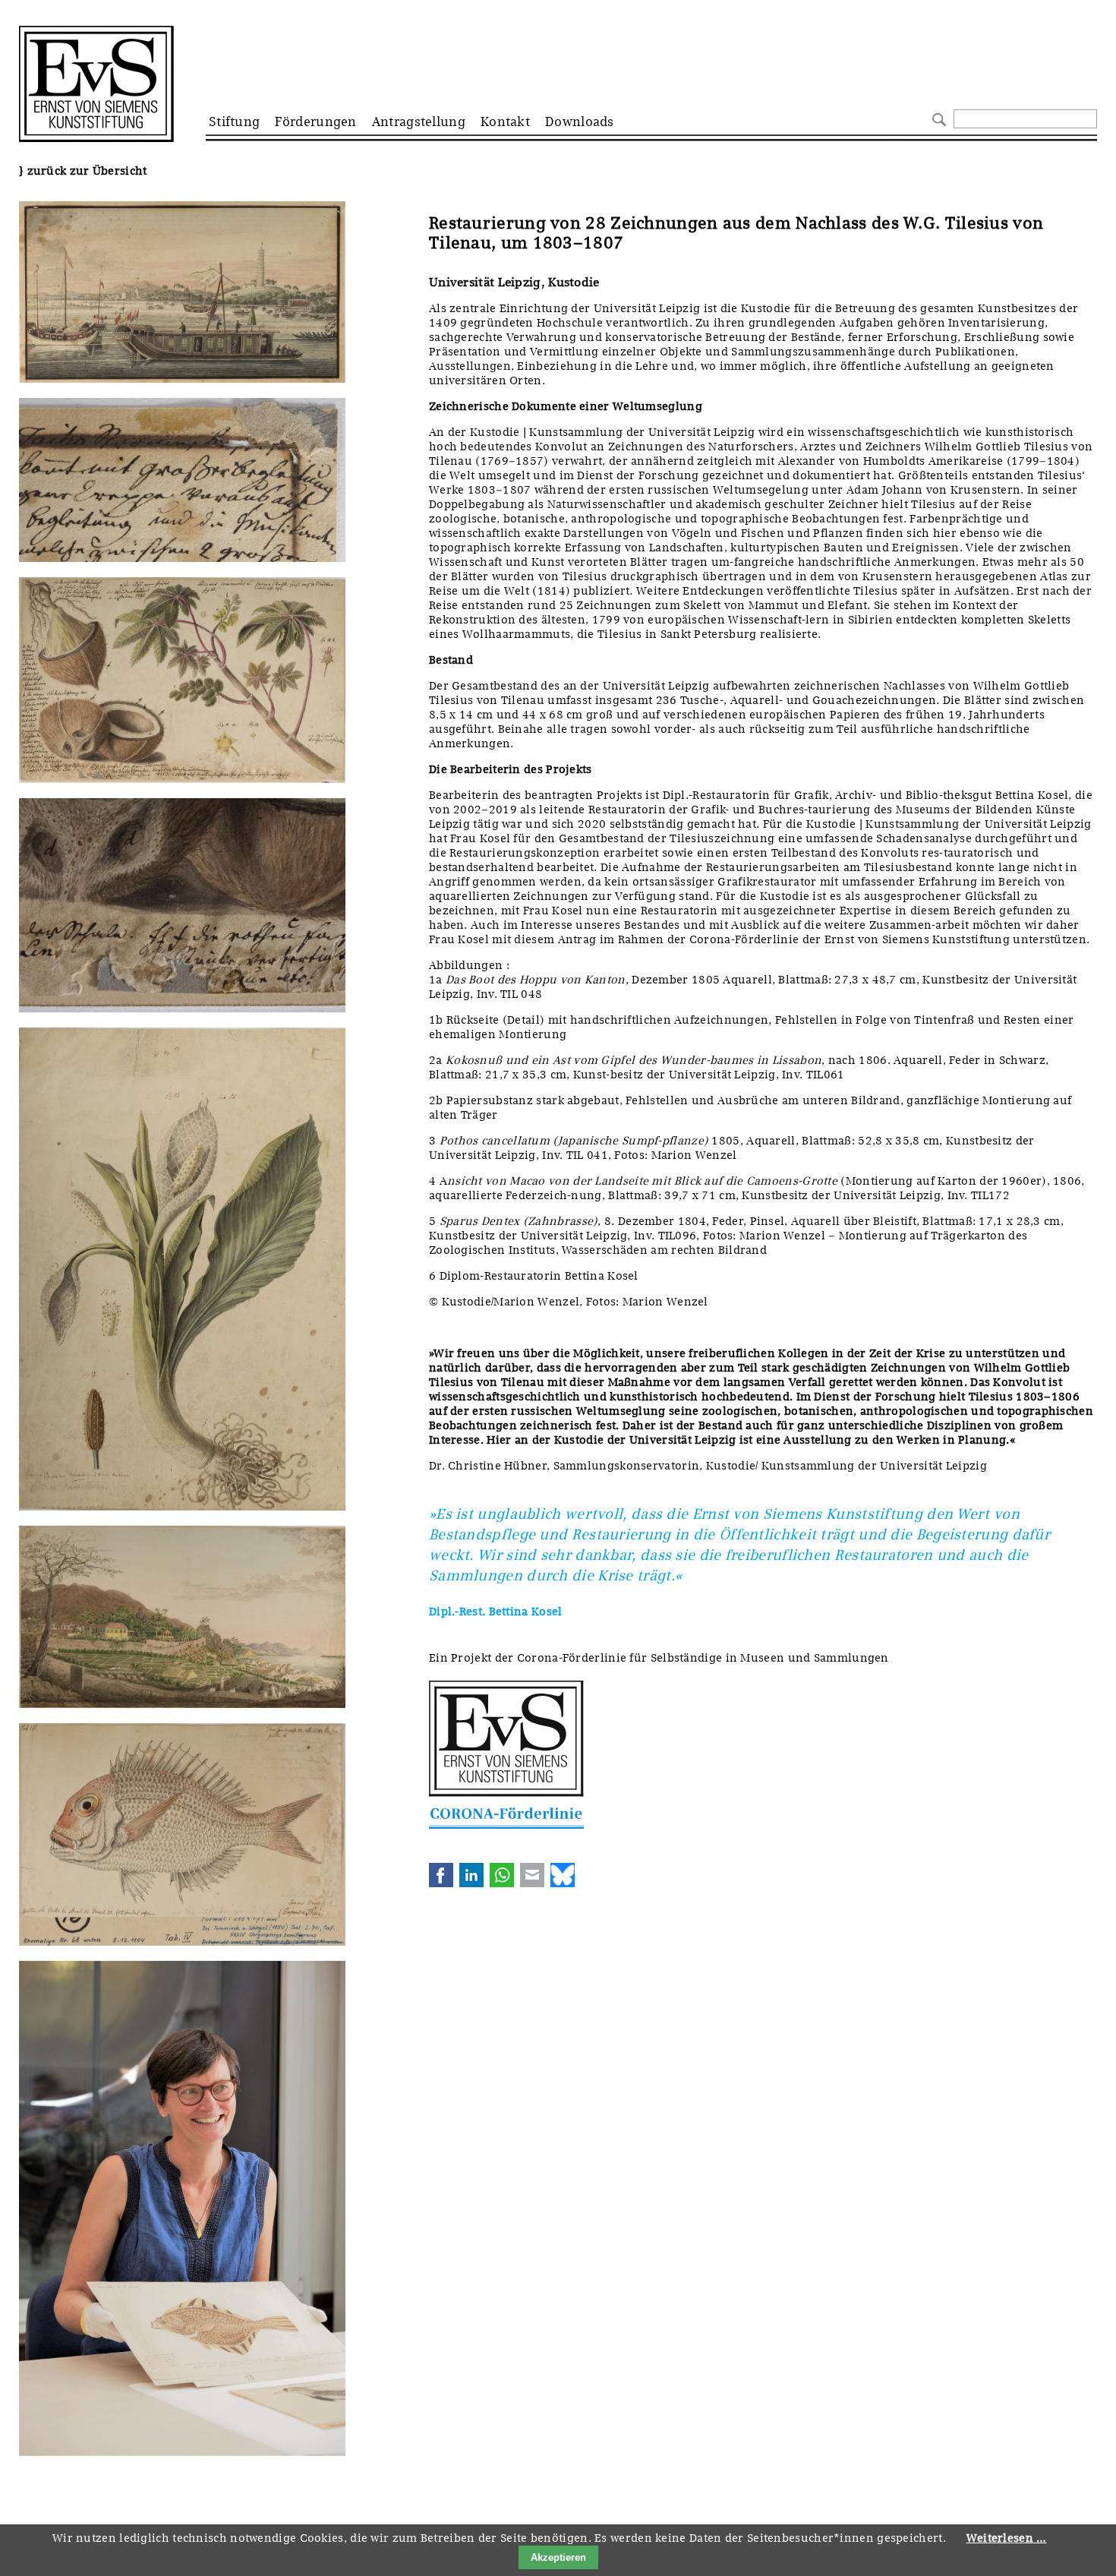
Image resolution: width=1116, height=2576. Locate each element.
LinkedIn (471, 1875)
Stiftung (234, 122)
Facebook (441, 1875)
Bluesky (563, 1875)
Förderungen (315, 122)
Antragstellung (419, 122)
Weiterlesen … (1007, 2538)
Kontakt (505, 122)
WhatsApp (502, 1875)
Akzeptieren (558, 2557)
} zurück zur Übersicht (83, 171)
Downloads (580, 122)
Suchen (937, 118)
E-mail (532, 1875)
